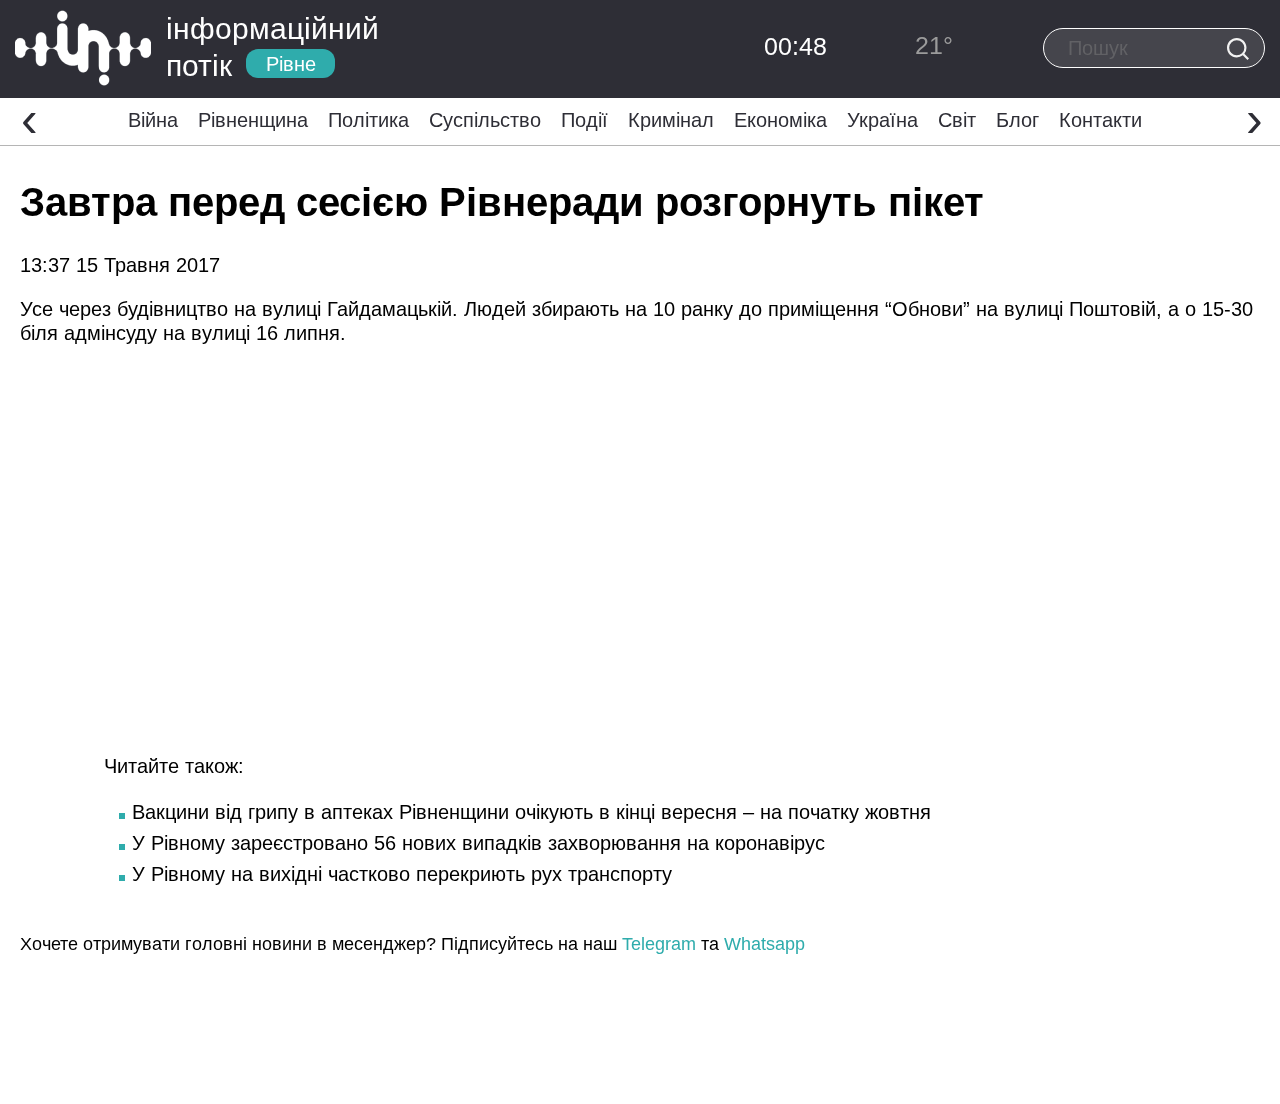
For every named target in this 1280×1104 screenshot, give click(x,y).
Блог (1017, 120)
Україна (882, 120)
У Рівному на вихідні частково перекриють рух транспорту (402, 874)
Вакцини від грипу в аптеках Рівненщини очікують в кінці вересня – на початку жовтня (531, 812)
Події (584, 120)
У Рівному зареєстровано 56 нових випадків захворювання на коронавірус (478, 843)
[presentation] (29, 119)
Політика (368, 120)
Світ (957, 120)
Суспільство (485, 120)
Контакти (1100, 120)
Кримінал (671, 120)
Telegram (659, 944)
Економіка (780, 120)
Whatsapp (764, 944)
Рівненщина (253, 120)
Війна (153, 120)
